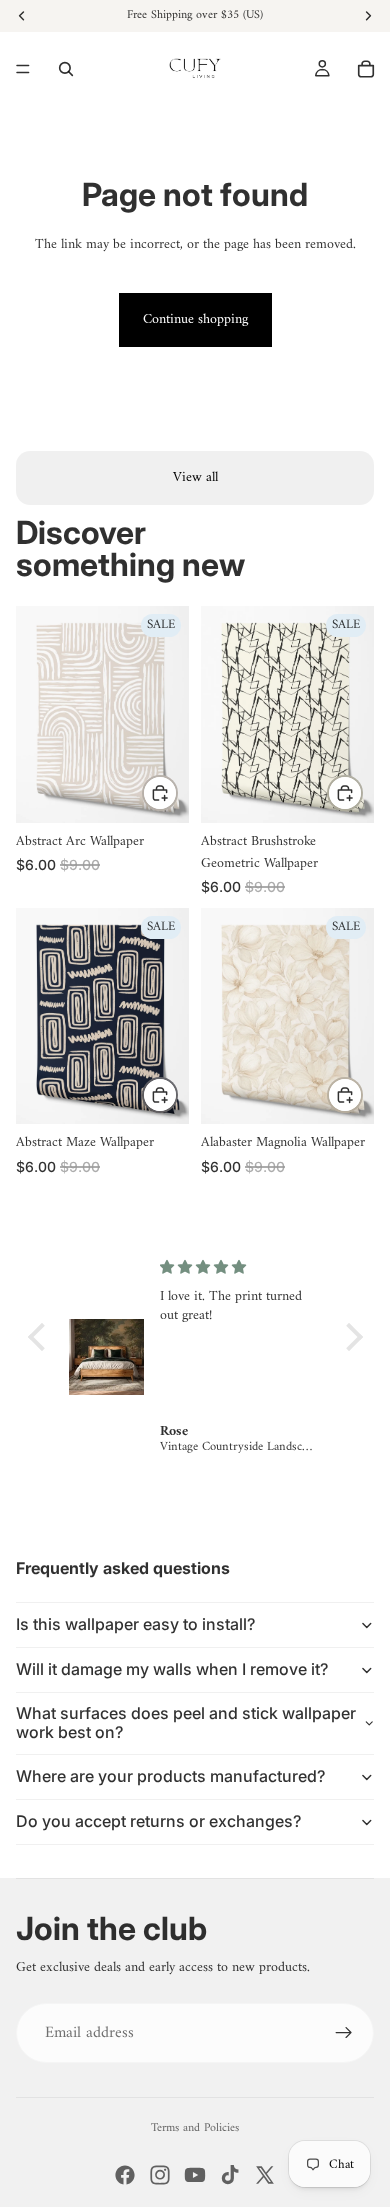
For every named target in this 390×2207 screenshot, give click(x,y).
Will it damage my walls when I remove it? (172, 1669)
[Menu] (23, 69)
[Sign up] (344, 2033)
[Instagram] (160, 2175)
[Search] (66, 69)
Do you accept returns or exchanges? (158, 1821)
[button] (41, 1337)
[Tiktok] (230, 2175)
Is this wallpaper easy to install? (135, 1624)
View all (195, 477)
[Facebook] (125, 2175)
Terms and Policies (195, 2128)
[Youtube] (195, 2175)
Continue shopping (195, 319)
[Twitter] (265, 2175)
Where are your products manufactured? (170, 1776)
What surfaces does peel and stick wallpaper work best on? (186, 1722)
